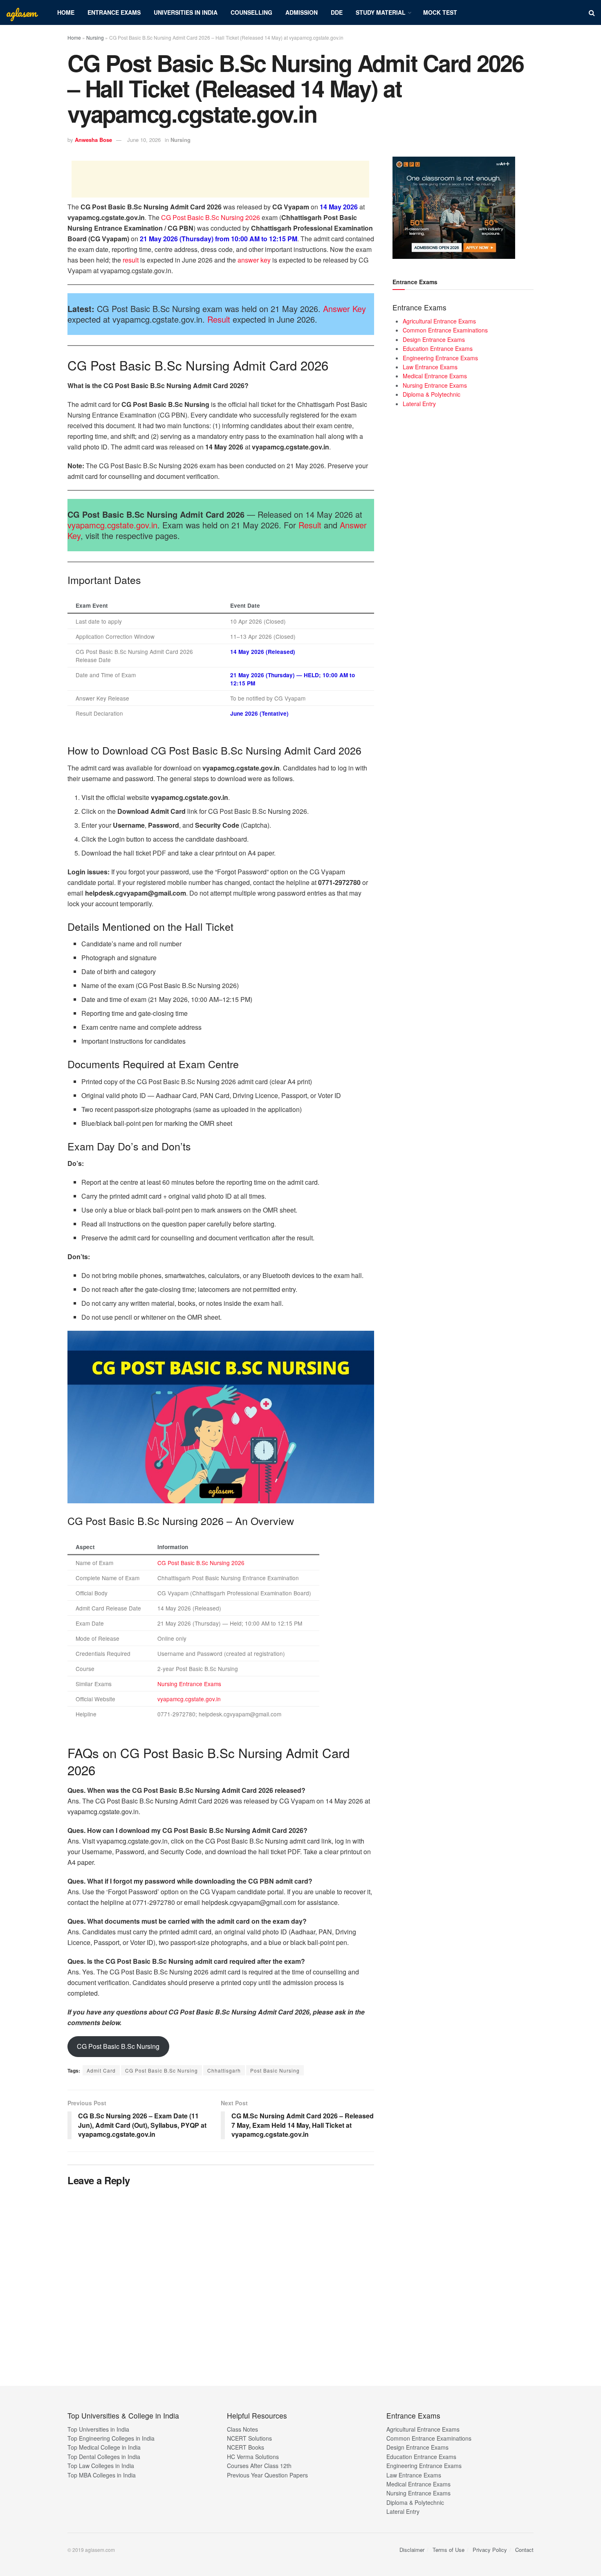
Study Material (381, 12)
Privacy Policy (490, 2550)
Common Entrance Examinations (445, 330)
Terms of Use (449, 2550)
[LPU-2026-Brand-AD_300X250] (454, 207)
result (131, 260)
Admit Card (101, 2070)
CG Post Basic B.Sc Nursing (118, 2046)
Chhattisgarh (224, 2070)
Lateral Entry (419, 404)
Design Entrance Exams (434, 339)
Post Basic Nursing (275, 2070)
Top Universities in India (98, 2429)
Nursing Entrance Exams (189, 1684)
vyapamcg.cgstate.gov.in (112, 525)
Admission (302, 12)
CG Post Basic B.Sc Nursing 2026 (211, 217)
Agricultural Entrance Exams (439, 321)
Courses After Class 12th (259, 2466)
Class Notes (242, 2429)
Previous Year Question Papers (267, 2475)
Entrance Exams (114, 12)
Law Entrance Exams (430, 367)
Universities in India (186, 12)
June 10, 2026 (144, 140)
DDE (337, 12)
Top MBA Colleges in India (102, 2475)
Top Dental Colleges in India (104, 2457)
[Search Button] (592, 12)
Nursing (95, 37)
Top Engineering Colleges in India (111, 2438)
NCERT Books (246, 2447)
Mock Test (440, 12)
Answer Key (344, 309)
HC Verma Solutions (253, 2457)
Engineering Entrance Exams (440, 358)
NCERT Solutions (249, 2438)
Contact (524, 2550)
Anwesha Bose (93, 140)
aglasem (21, 13)
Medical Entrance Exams (435, 376)
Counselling (251, 12)
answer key (254, 260)
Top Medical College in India (104, 2447)
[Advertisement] (220, 179)
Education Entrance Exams (438, 348)
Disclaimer (412, 2550)
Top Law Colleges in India (101, 2466)
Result (219, 319)
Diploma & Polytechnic (432, 394)
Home (66, 12)
